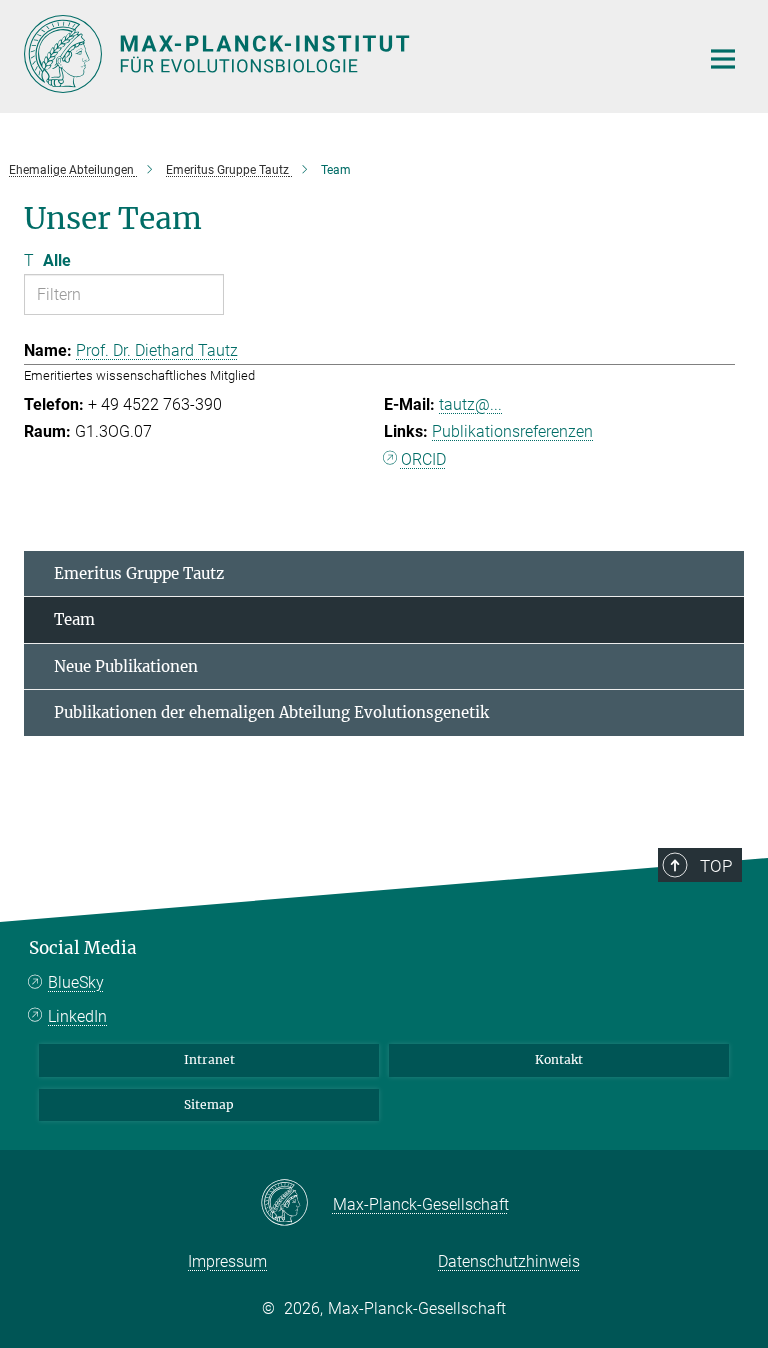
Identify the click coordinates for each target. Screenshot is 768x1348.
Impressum (227, 1261)
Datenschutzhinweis (509, 1261)
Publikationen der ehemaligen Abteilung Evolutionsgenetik (271, 712)
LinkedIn (77, 1016)
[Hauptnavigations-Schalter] (723, 59)
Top (716, 866)
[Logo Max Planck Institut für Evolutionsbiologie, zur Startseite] (349, 54)
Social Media (83, 948)
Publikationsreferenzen (512, 431)
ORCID (423, 459)
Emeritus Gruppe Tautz (139, 573)
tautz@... (470, 404)
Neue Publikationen (126, 666)
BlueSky (76, 982)
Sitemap (209, 1104)
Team (74, 619)
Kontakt (559, 1059)
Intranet (209, 1059)
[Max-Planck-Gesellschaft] (296, 1204)
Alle (57, 260)
